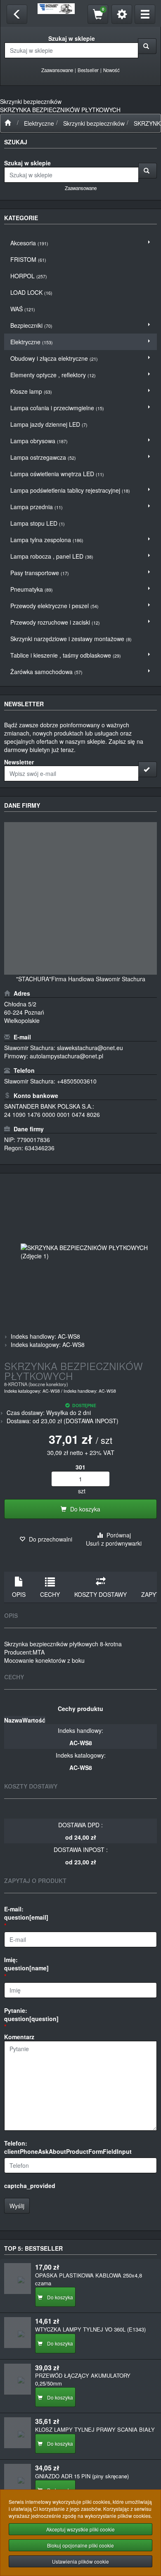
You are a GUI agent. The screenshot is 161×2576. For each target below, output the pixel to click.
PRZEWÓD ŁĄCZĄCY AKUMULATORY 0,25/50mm (83, 2379)
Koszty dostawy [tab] (101, 1594)
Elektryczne (39, 123)
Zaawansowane (57, 70)
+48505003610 (77, 1081)
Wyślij (17, 2206)
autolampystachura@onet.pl (66, 1056)
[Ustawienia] (122, 14)
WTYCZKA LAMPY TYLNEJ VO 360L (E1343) (90, 2329)
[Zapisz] (148, 769)
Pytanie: (31, 2014)
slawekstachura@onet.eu (90, 1048)
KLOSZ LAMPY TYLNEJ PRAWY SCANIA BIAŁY (95, 2429)
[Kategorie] (145, 14)
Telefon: (68, 2147)
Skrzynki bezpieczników (94, 123)
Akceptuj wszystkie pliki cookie (80, 2529)
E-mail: (26, 1913)
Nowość (111, 70)
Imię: (26, 1964)
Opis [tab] (19, 1594)
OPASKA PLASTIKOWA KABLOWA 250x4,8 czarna (89, 2279)
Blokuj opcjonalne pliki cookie (80, 2545)
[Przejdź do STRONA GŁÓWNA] (8, 123)
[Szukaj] (147, 46)
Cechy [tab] (50, 1594)
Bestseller (88, 70)
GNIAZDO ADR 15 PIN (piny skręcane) (82, 2476)
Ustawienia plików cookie (80, 2561)
